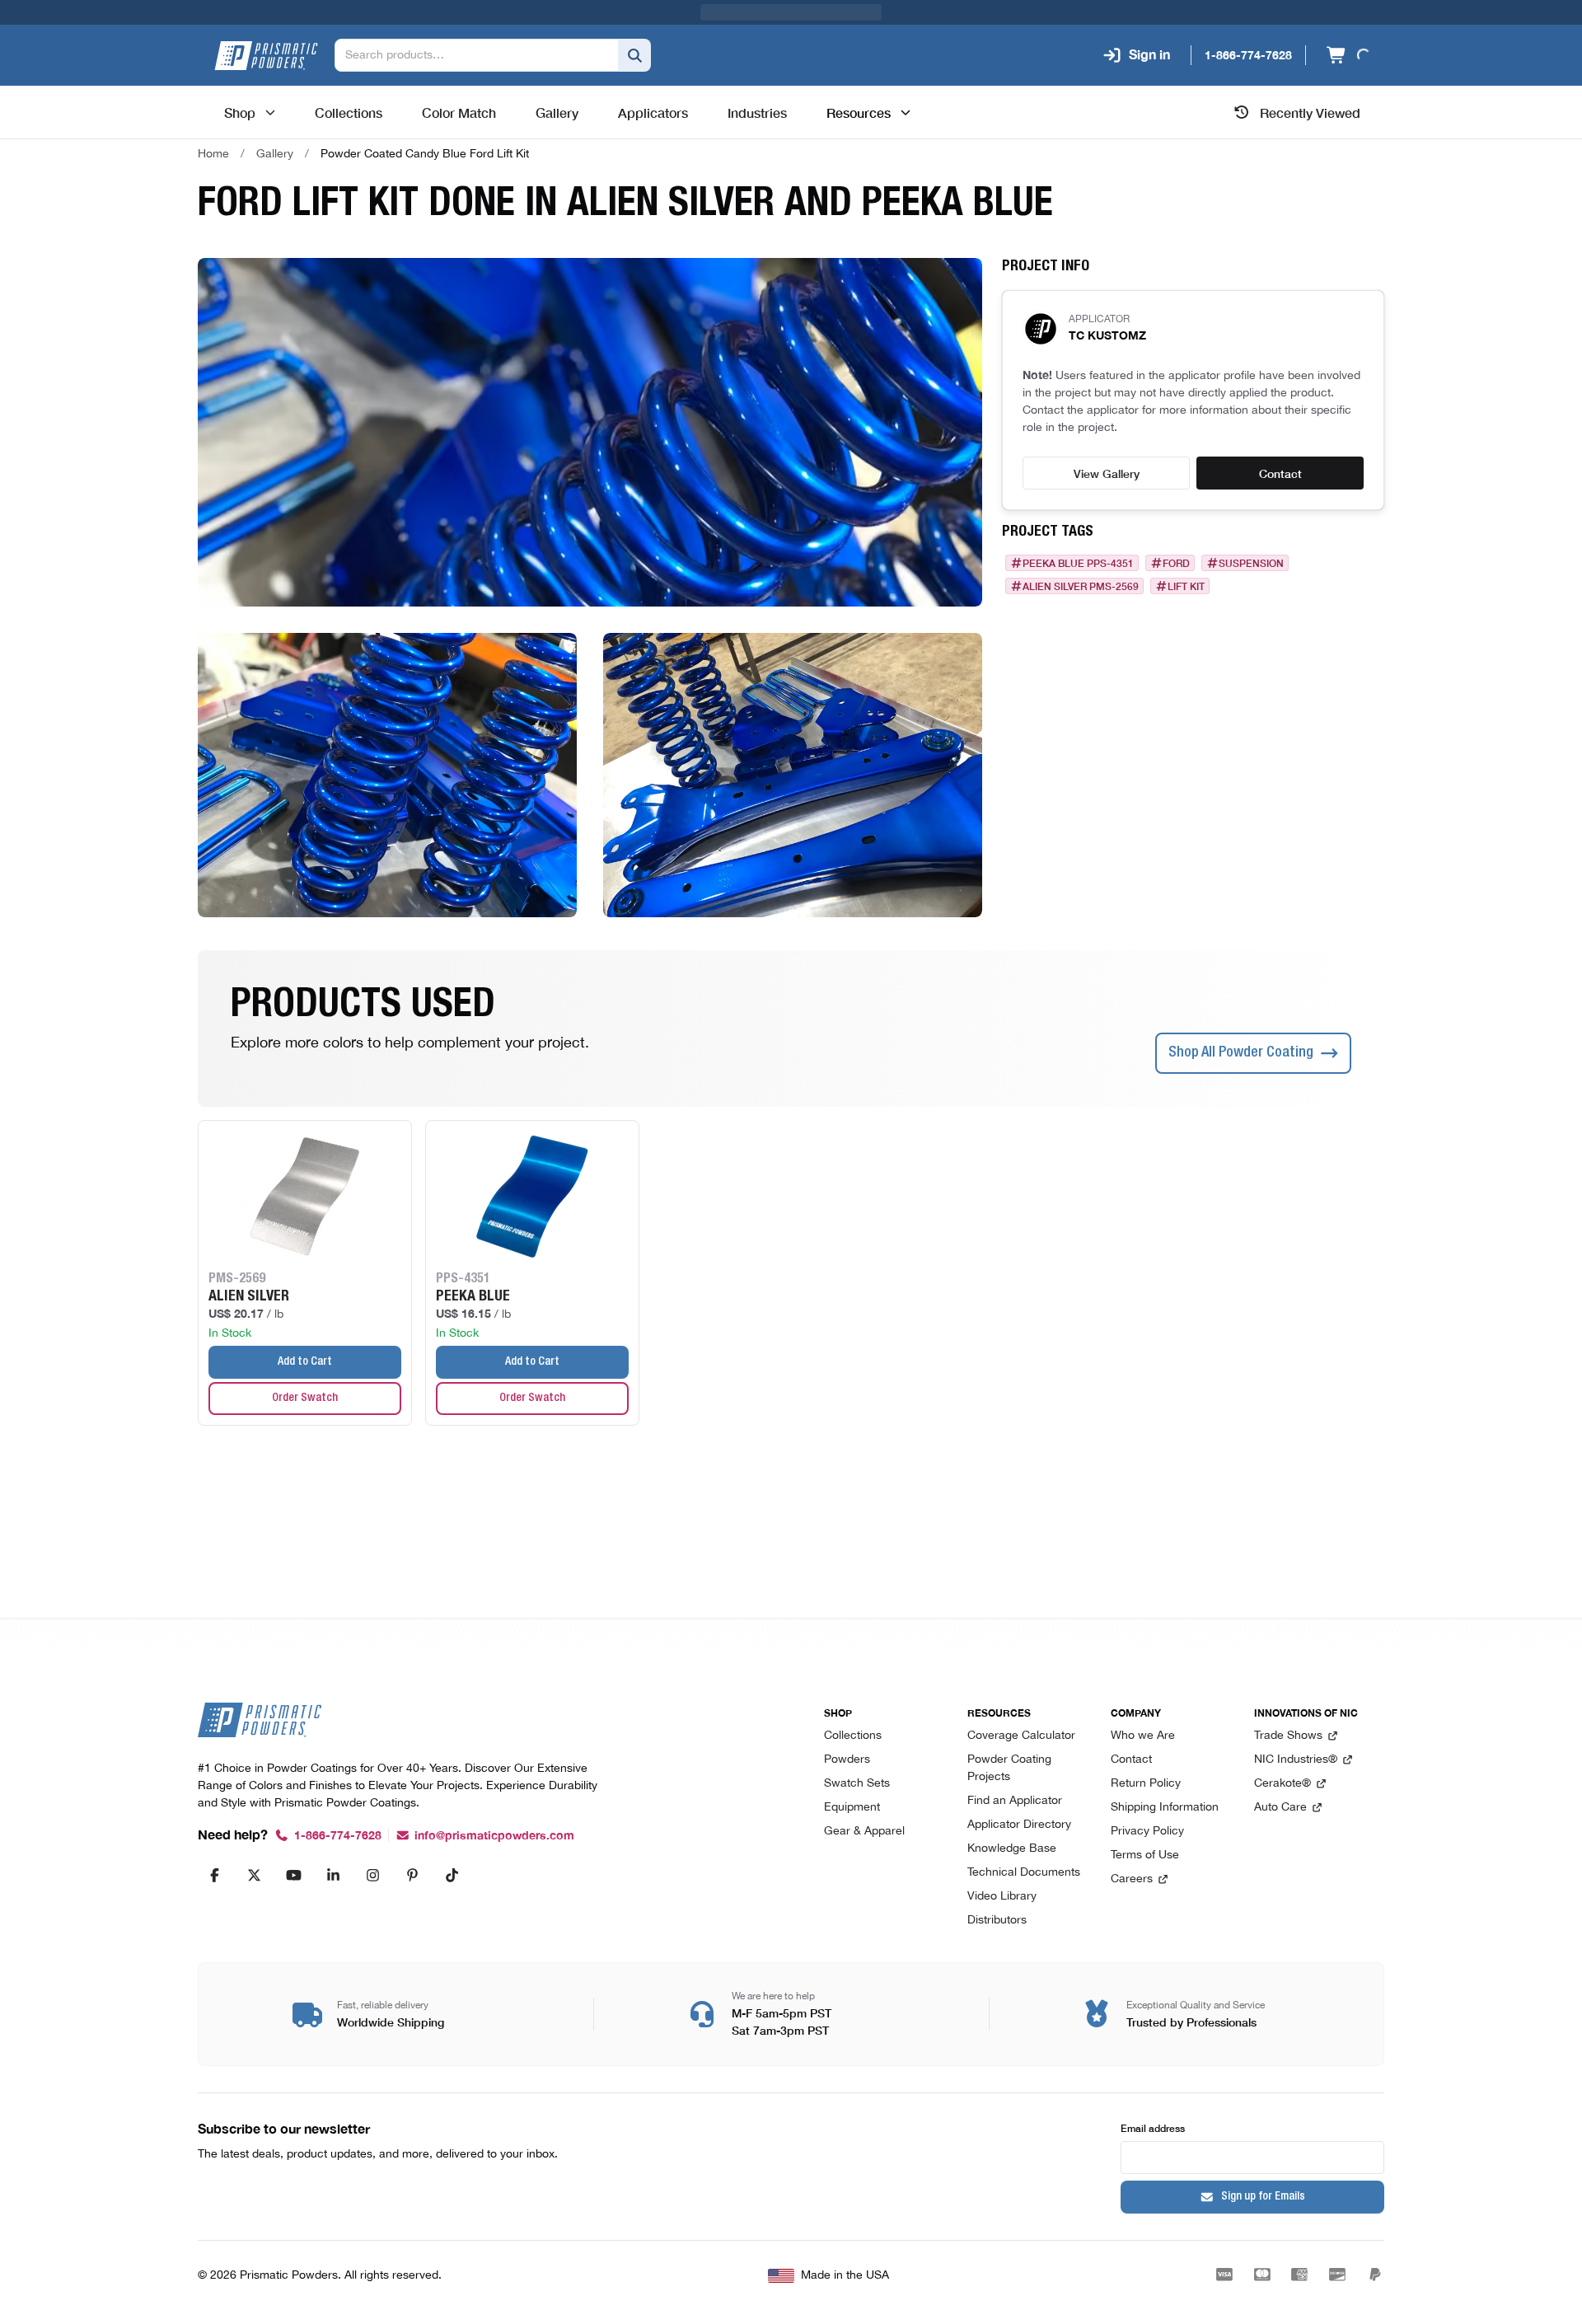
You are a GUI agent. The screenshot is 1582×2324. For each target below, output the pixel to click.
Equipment (852, 1808)
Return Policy (1146, 1784)
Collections (853, 1736)
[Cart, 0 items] (1347, 55)
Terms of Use (1145, 1855)
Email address (1153, 2127)
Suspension (1251, 563)
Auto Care (1280, 1808)
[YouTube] (293, 1875)
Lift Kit (1186, 586)
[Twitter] (254, 1875)
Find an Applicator (1015, 1801)
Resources (859, 112)
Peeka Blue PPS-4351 (1078, 563)
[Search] (634, 55)
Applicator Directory (1019, 1825)
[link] (425, 154)
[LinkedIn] (333, 1875)
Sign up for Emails (1263, 2197)
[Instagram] (372, 1875)
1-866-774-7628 (338, 1836)
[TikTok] (452, 1875)
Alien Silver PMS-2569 (1081, 586)
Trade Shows (1288, 1736)
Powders (847, 1760)
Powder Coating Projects (1009, 1769)
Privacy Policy (1147, 1832)
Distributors (997, 1921)
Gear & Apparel (864, 1832)
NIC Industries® (1296, 1760)
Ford (1176, 563)
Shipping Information (1165, 1808)
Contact (1280, 473)
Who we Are (1143, 1736)
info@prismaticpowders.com (494, 1836)
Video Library (1002, 1897)
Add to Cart (305, 1362)
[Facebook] (214, 1875)
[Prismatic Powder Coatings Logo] (266, 56)
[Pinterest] (412, 1875)
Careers (1132, 1879)
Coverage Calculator (1021, 1736)
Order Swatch (305, 1399)
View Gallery (1107, 473)
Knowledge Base (1012, 1849)
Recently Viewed (1310, 112)
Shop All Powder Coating (1241, 1053)
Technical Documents (1024, 1873)
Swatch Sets (857, 1784)
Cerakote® (1282, 1784)
